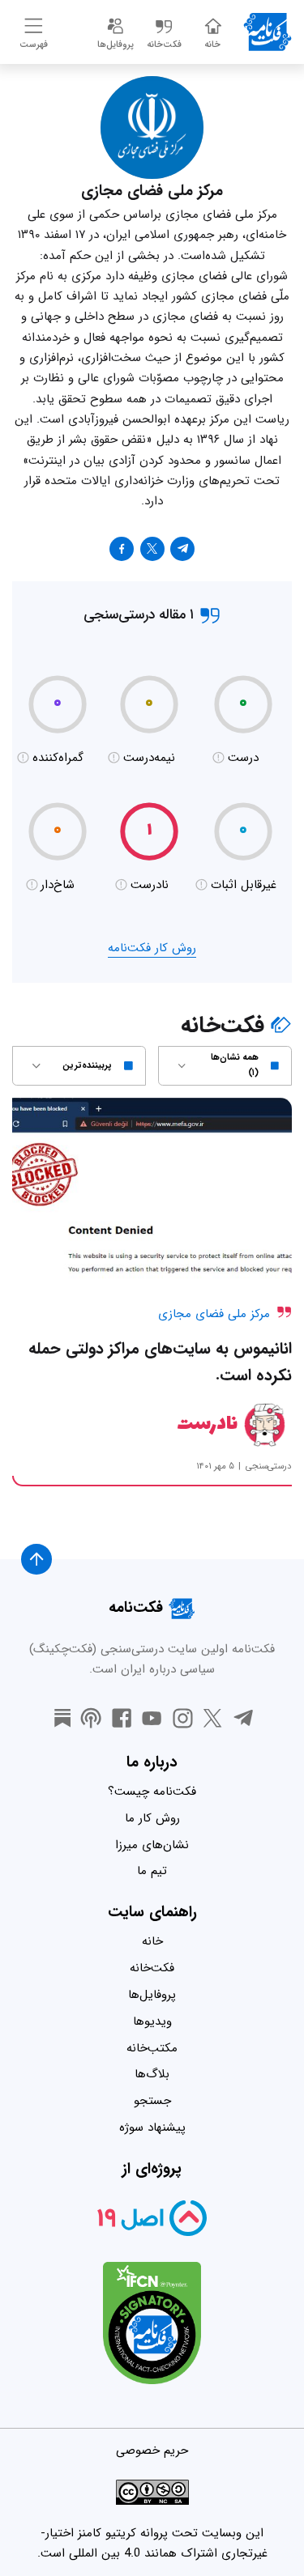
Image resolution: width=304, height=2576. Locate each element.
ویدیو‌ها (152, 2021)
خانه (152, 1941)
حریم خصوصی (152, 2451)
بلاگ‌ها (152, 2074)
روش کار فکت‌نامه (152, 948)
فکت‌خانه (152, 1968)
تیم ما (152, 1871)
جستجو (152, 2101)
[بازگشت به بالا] (36, 1559)
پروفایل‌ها (152, 1995)
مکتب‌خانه (152, 2048)
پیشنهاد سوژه (152, 2128)
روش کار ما (152, 1818)
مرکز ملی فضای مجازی (214, 1314)
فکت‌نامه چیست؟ (152, 1792)
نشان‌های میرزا (152, 1845)
